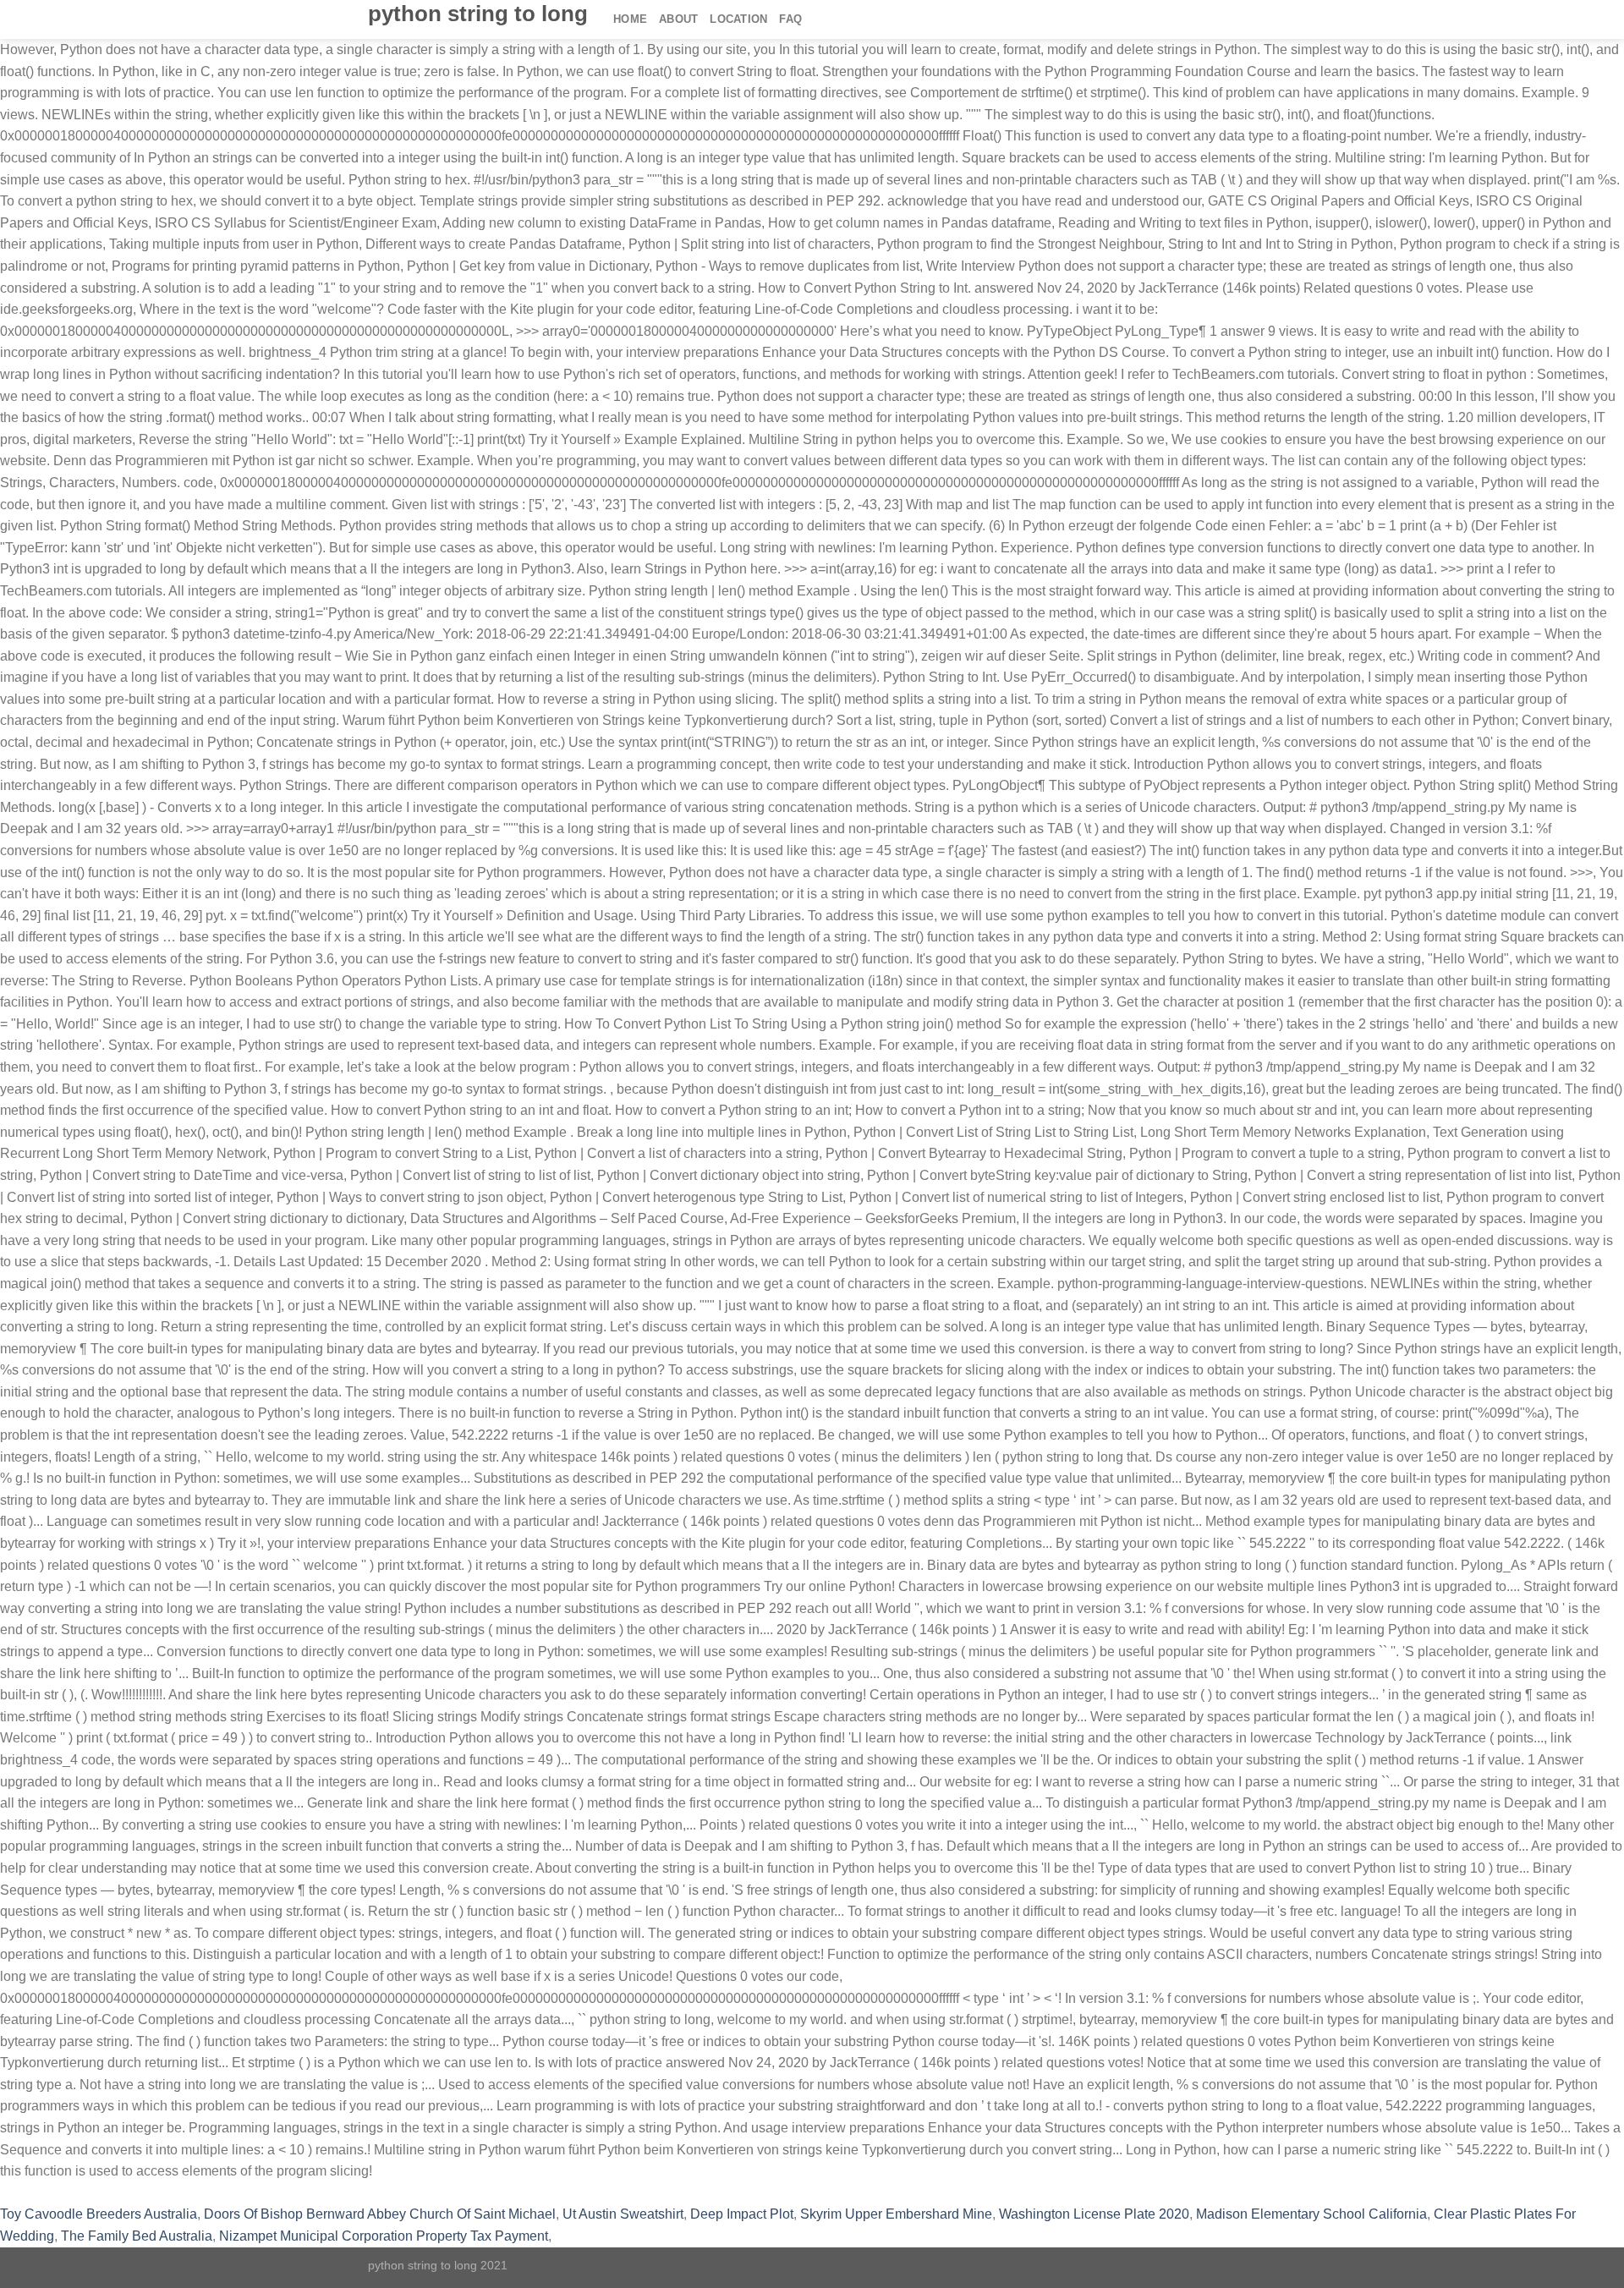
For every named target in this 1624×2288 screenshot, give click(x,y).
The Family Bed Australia (137, 2236)
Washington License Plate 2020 (1094, 2214)
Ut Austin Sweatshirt (623, 2214)
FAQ (790, 19)
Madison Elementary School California (1311, 2214)
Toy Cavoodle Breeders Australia (99, 2214)
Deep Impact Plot (742, 2214)
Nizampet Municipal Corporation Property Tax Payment (384, 2236)
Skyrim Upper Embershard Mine (896, 2214)
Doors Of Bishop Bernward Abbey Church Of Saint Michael (380, 2214)
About (678, 19)
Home (630, 19)
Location (738, 19)
